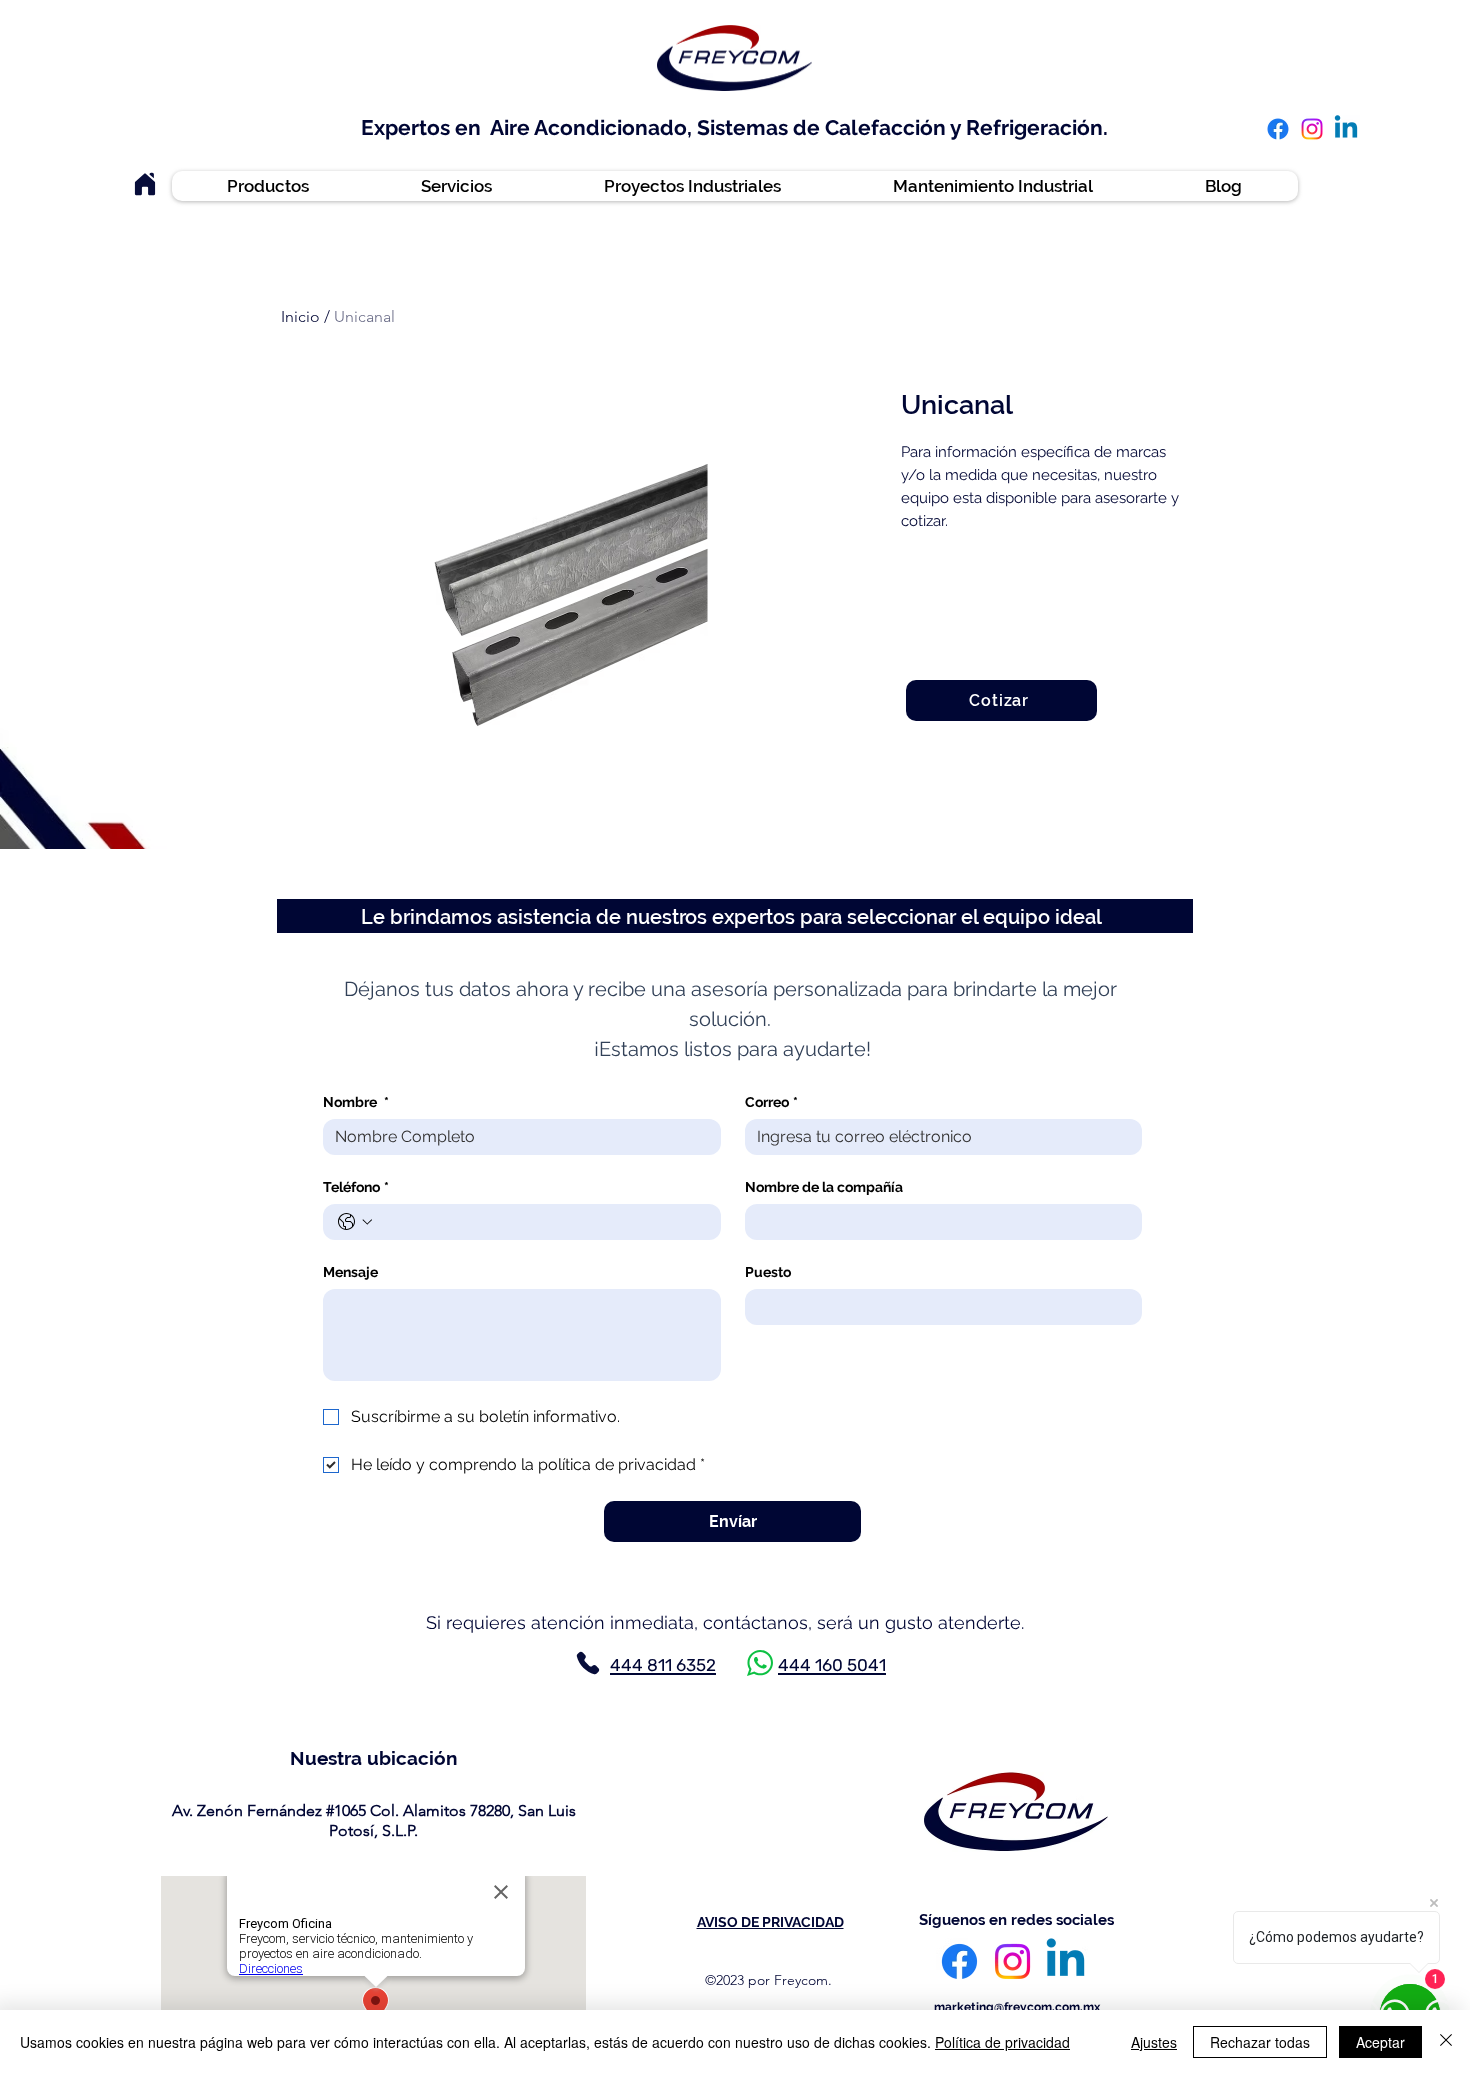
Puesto (768, 1272)
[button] (1208, 114)
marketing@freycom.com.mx (1017, 2007)
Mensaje (350, 1272)
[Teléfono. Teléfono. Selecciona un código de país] (355, 1222)
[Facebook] (1278, 129)
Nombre (356, 1102)
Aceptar (1380, 2042)
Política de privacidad (1002, 2042)
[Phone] (588, 1663)
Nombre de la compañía (824, 1187)
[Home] (145, 184)
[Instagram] (1312, 129)
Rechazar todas (1260, 2042)
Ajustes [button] (1154, 2042)
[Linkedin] (1346, 129)
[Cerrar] (1446, 2042)
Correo (771, 1102)
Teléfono (356, 1187)
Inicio (300, 316)
